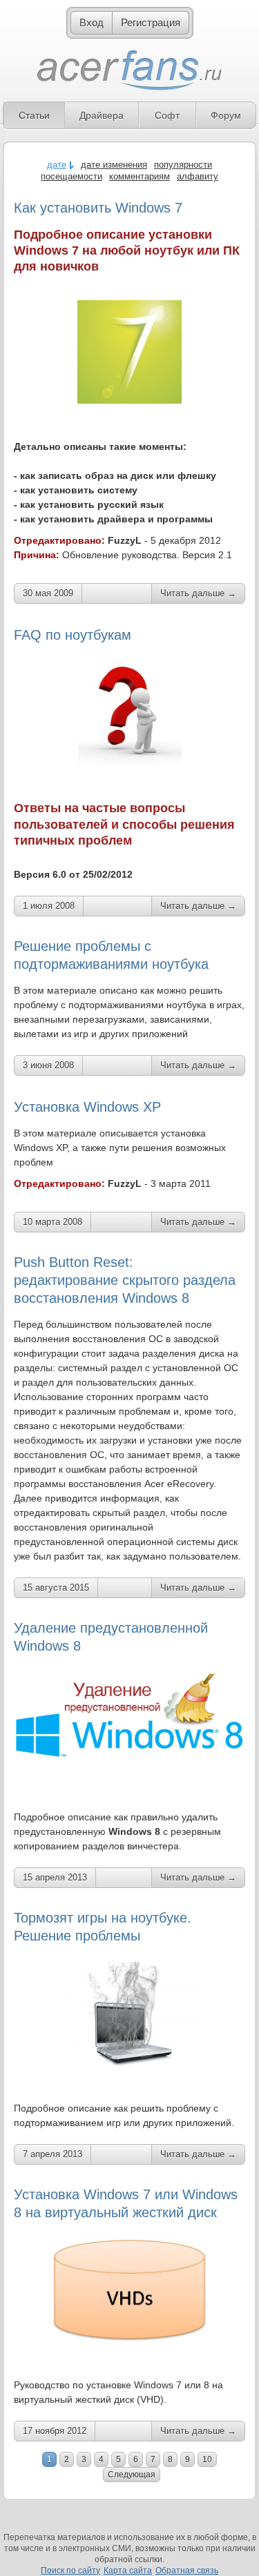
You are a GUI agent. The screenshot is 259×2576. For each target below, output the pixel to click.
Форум (226, 115)
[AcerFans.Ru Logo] (129, 71)
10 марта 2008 (52, 1222)
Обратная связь (187, 2570)
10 (207, 2459)
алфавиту (198, 176)
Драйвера (102, 115)
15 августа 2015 (56, 1587)
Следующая (132, 2475)
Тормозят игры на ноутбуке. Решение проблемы (103, 1927)
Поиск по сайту (70, 2570)
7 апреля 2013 (52, 2154)
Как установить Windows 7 (98, 208)
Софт (167, 115)
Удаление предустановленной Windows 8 (111, 1637)
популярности (183, 165)
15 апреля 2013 (55, 1877)
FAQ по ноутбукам (73, 635)
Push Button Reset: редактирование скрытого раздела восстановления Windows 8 (125, 1280)
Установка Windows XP (87, 1107)
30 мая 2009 (48, 593)
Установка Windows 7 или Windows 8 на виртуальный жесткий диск (126, 2203)
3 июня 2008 (48, 1065)
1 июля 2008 (49, 906)
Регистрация (151, 22)
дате (57, 165)
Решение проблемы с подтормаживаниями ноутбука (111, 955)
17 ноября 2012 (55, 2431)
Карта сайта (128, 2570)
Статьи (34, 115)
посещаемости (71, 176)
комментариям (140, 176)
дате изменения (114, 165)
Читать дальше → (198, 593)
